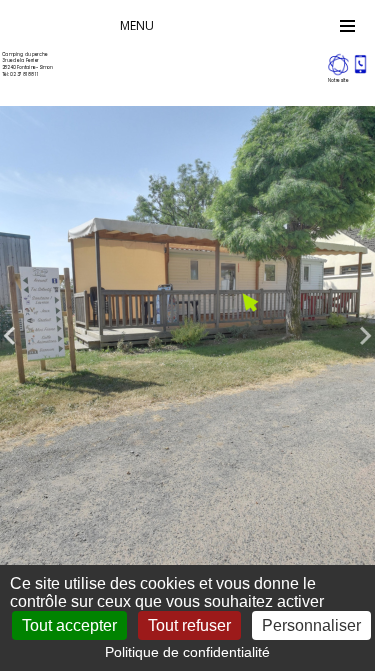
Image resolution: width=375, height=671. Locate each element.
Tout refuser (189, 625)
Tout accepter (69, 625)
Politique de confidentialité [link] (187, 652)
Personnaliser (311, 625)
